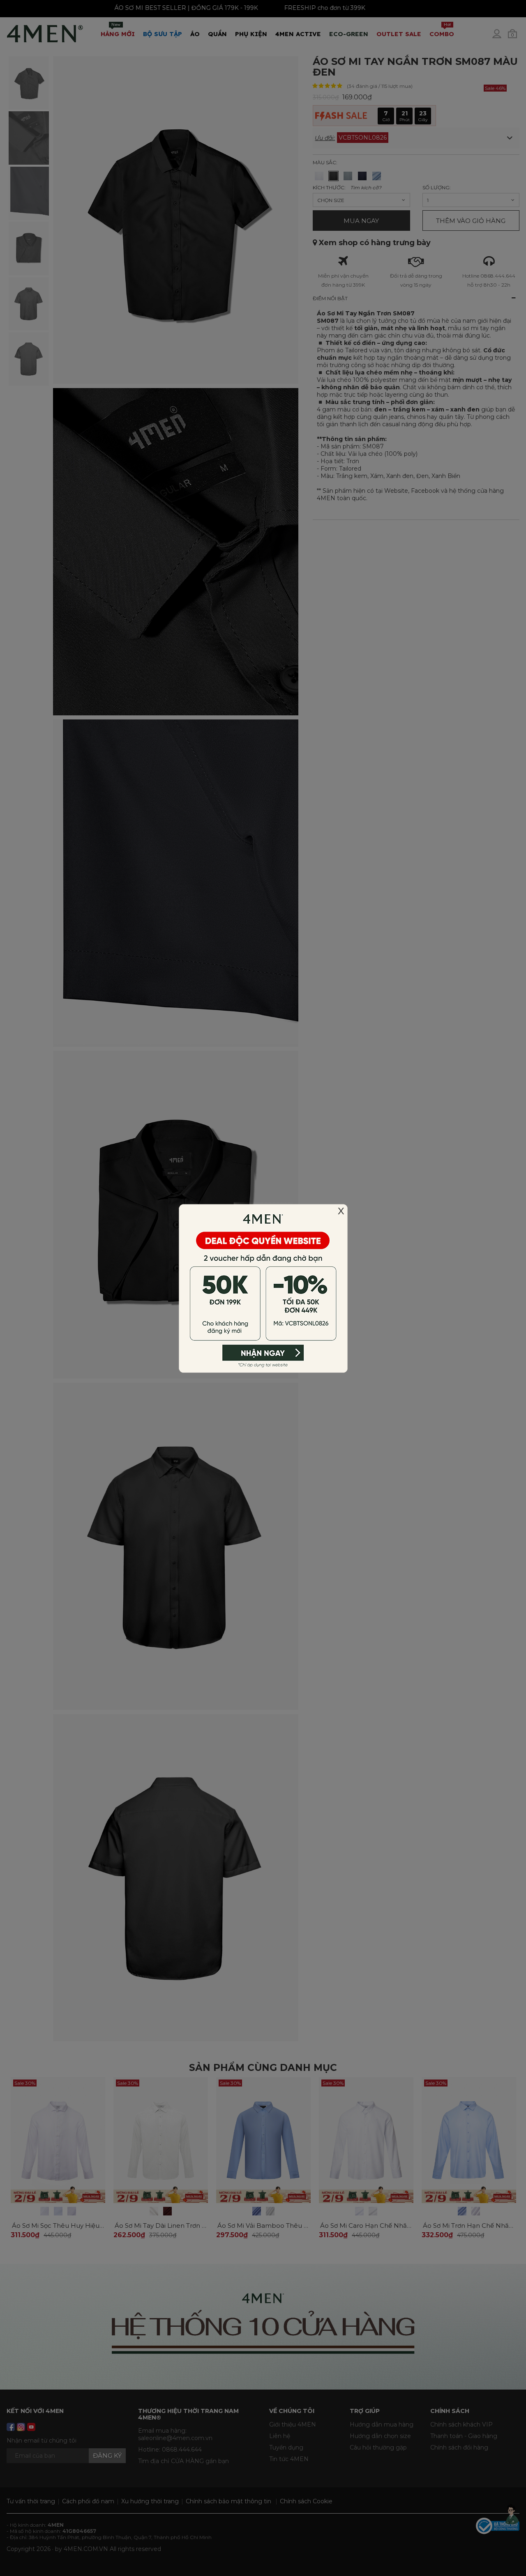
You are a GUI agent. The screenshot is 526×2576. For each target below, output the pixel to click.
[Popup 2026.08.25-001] (263, 1287)
